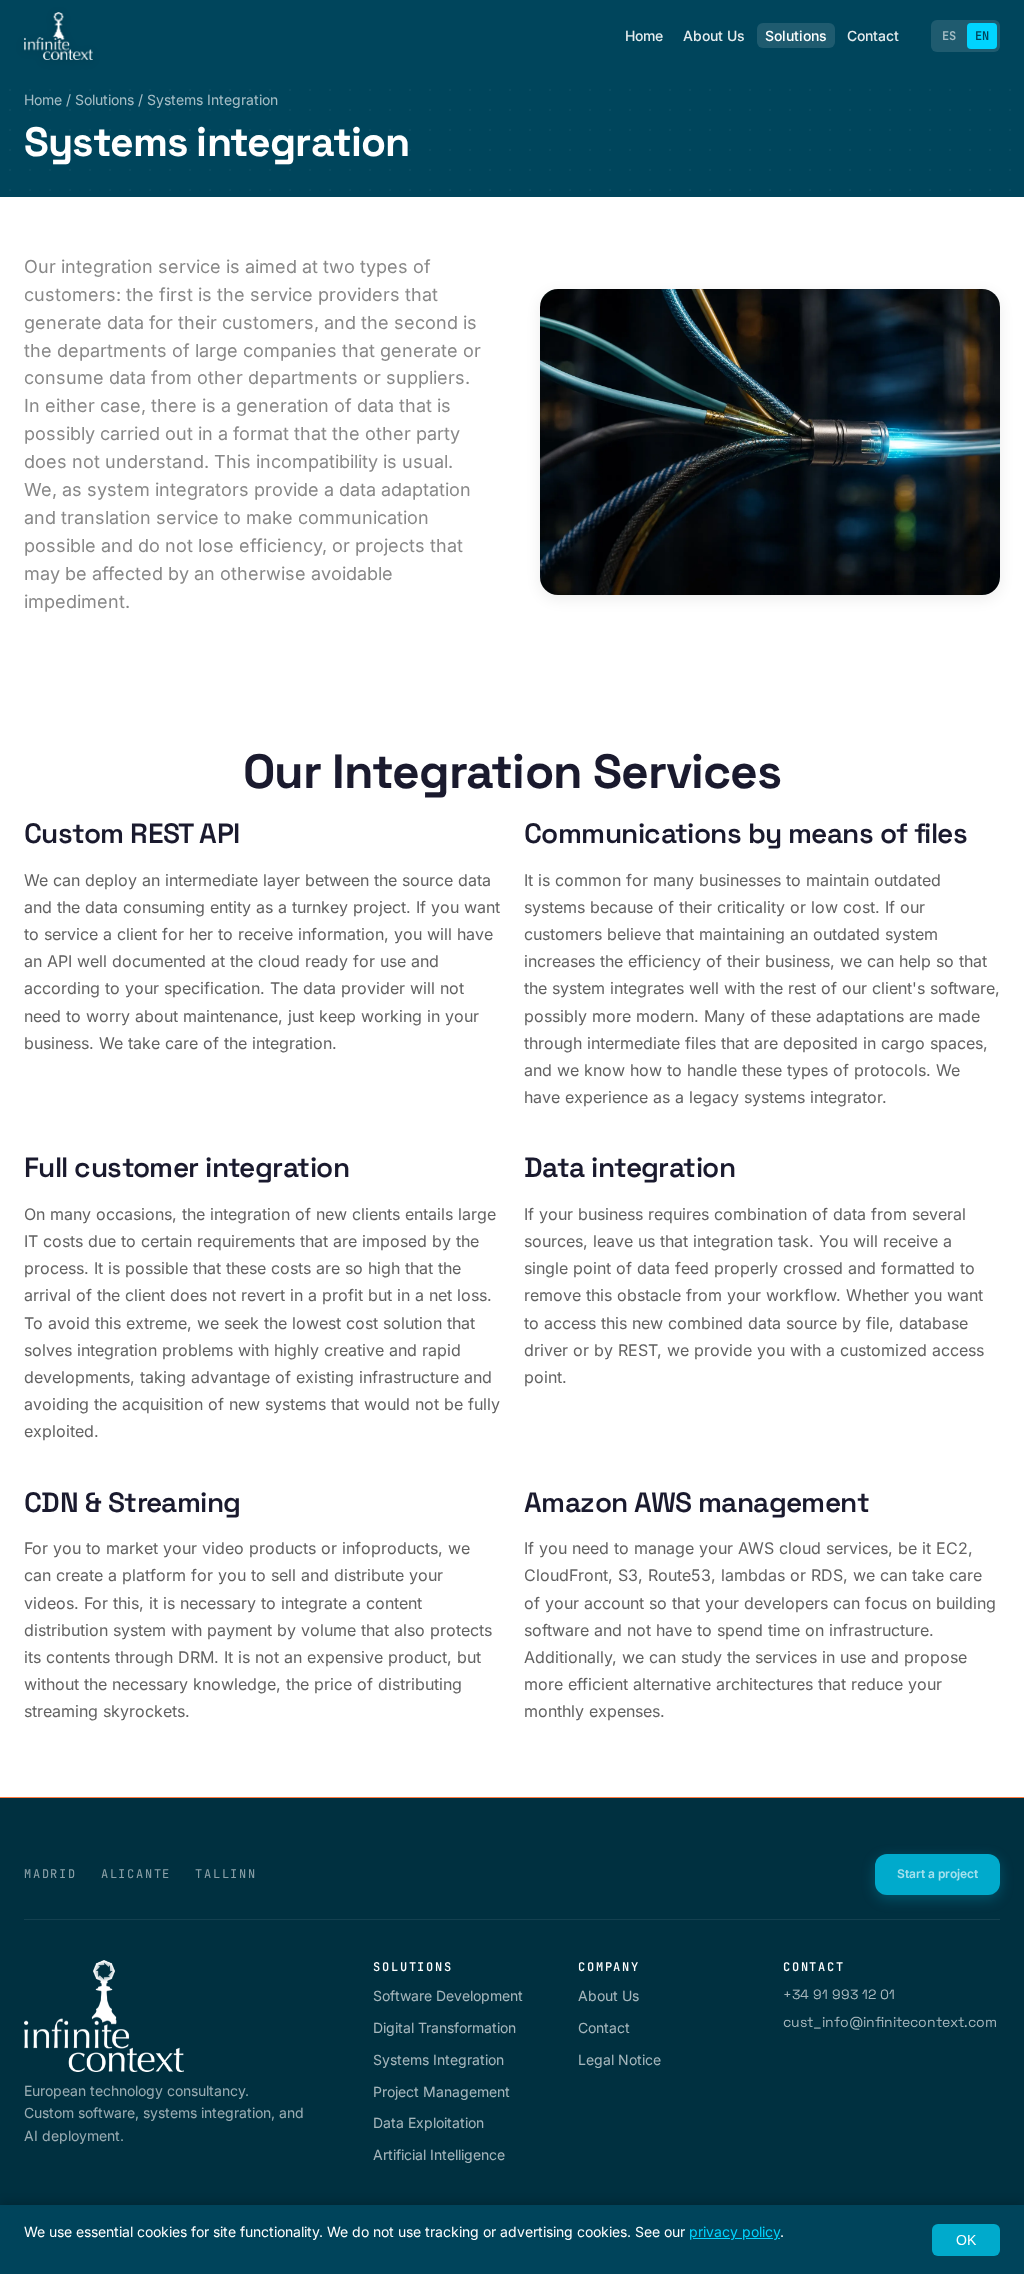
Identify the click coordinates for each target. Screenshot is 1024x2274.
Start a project (937, 1873)
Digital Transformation (444, 2027)
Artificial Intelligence (439, 2154)
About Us (714, 35)
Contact (873, 35)
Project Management (441, 2091)
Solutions (796, 35)
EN (982, 36)
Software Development (448, 1995)
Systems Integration (438, 2059)
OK (966, 2240)
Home (644, 35)
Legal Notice (619, 2059)
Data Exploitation (428, 2122)
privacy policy (734, 2231)
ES (949, 36)
